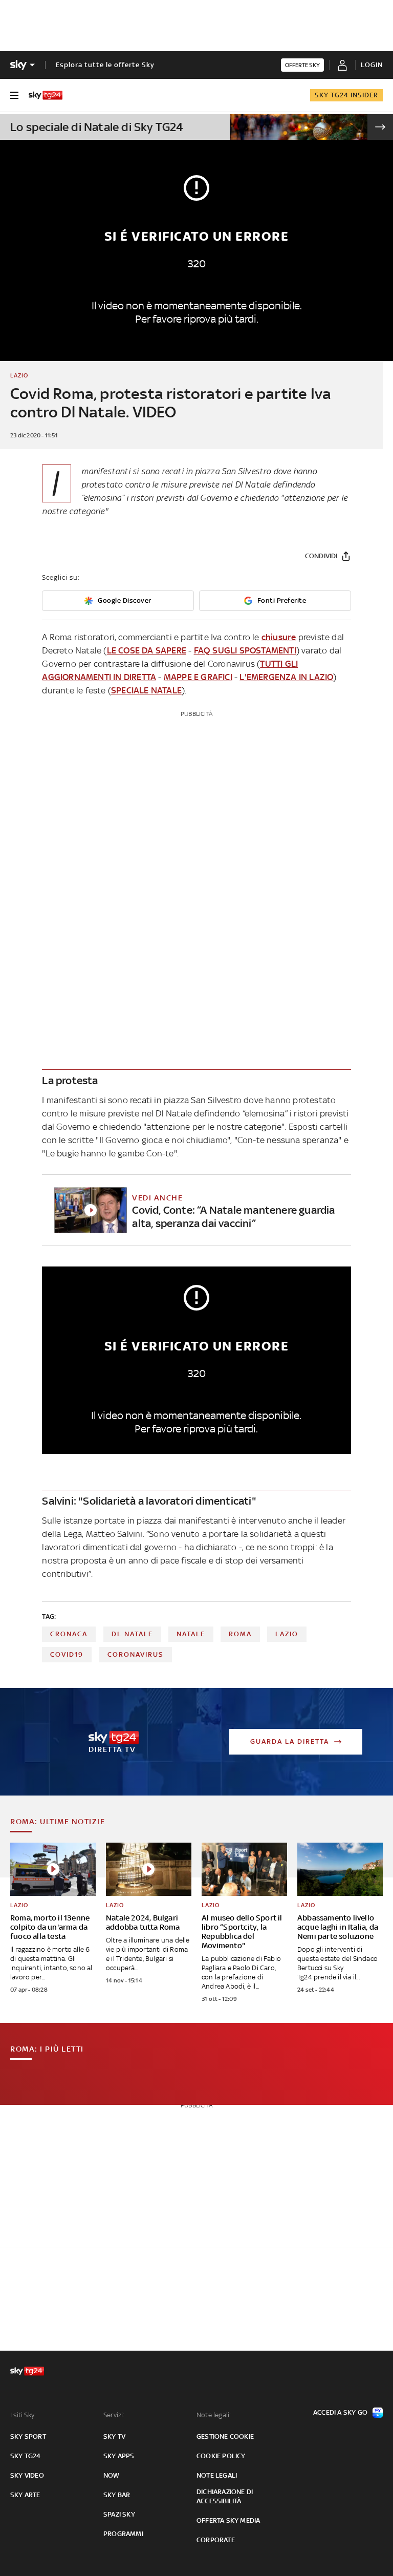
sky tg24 (26, 2456)
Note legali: (214, 2415)
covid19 (67, 1654)
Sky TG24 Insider (346, 95)
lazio (287, 1634)
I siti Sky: (23, 2415)
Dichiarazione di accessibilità (225, 2496)
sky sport (28, 2436)
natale (191, 1634)
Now (112, 2475)
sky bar (117, 2495)
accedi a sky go (340, 2412)
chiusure (279, 637)
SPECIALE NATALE (146, 690)
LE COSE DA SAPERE (147, 650)
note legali (217, 2475)
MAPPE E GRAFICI (198, 677)
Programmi (123, 2534)
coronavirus (136, 1654)
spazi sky (119, 2514)
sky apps (119, 2456)
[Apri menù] (14, 95)
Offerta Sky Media (228, 2520)
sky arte (25, 2495)
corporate (216, 2540)
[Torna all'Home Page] (46, 95)
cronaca (69, 1634)
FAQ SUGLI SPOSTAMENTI (245, 650)
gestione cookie (225, 2436)
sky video (27, 2475)
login (372, 65)
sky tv (114, 2436)
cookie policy (221, 2456)
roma (240, 1634)
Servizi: (114, 2415)
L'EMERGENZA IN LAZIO (286, 677)
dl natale (132, 1634)
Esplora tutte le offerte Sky (105, 65)
